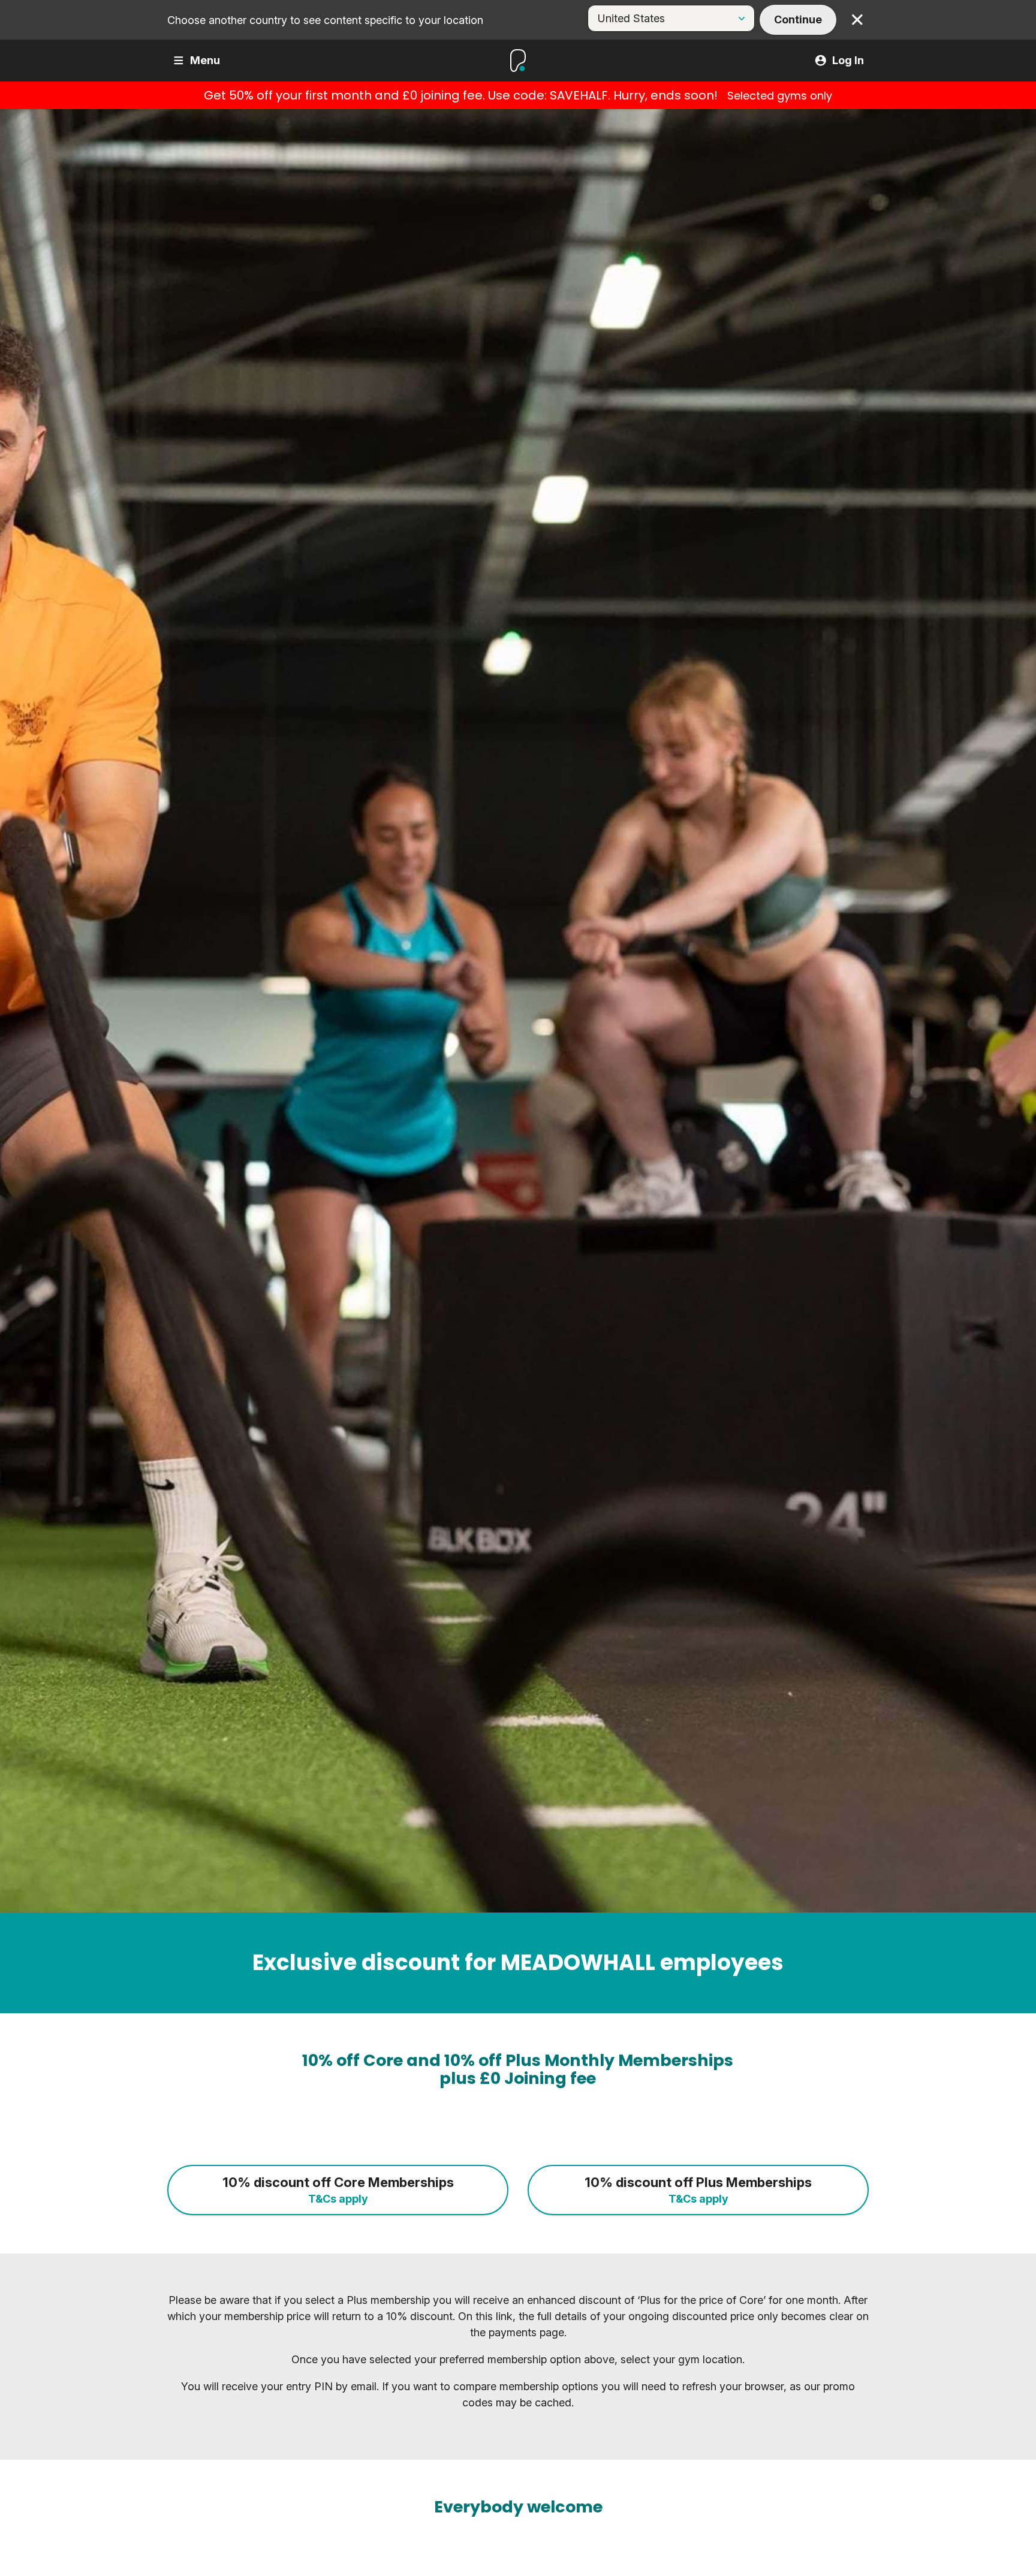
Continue (798, 19)
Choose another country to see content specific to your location (325, 20)
